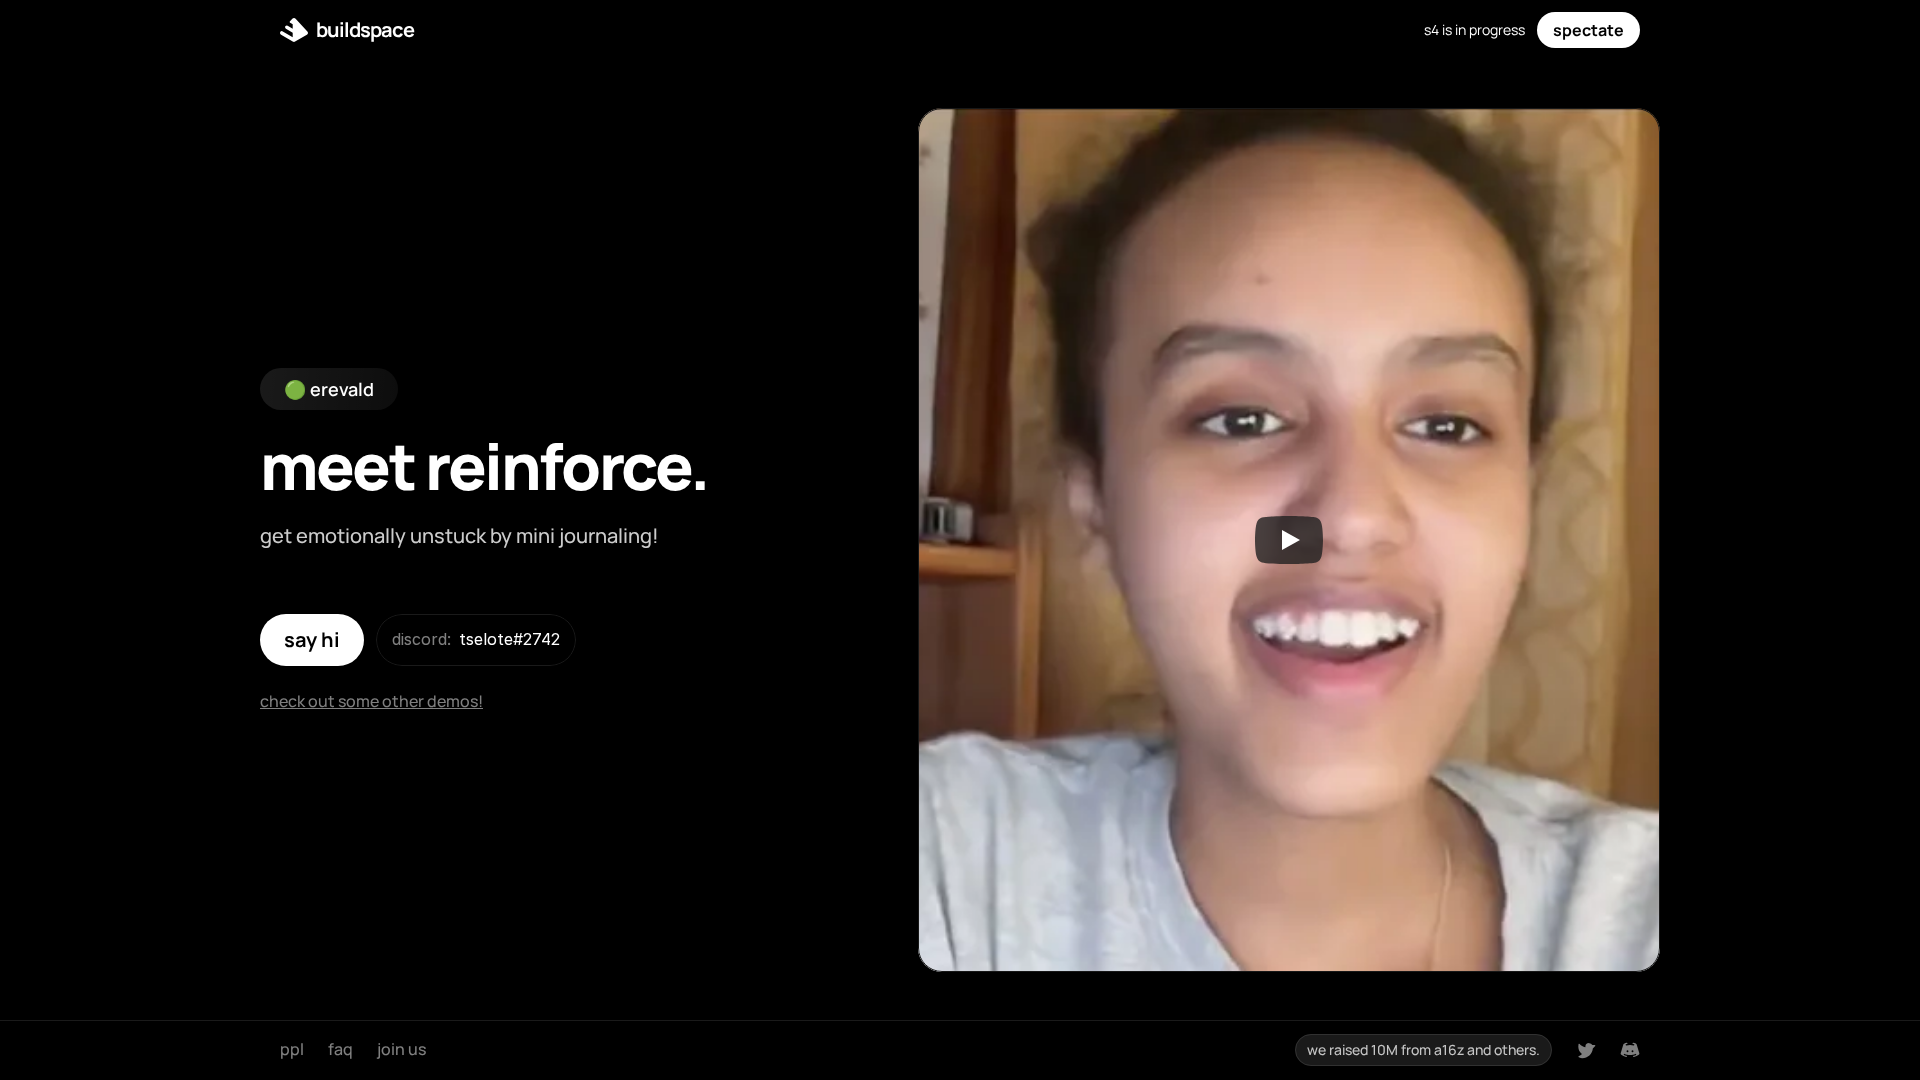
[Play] (1289, 540)
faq (340, 1049)
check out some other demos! (371, 701)
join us (401, 1049)
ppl (292, 1049)
